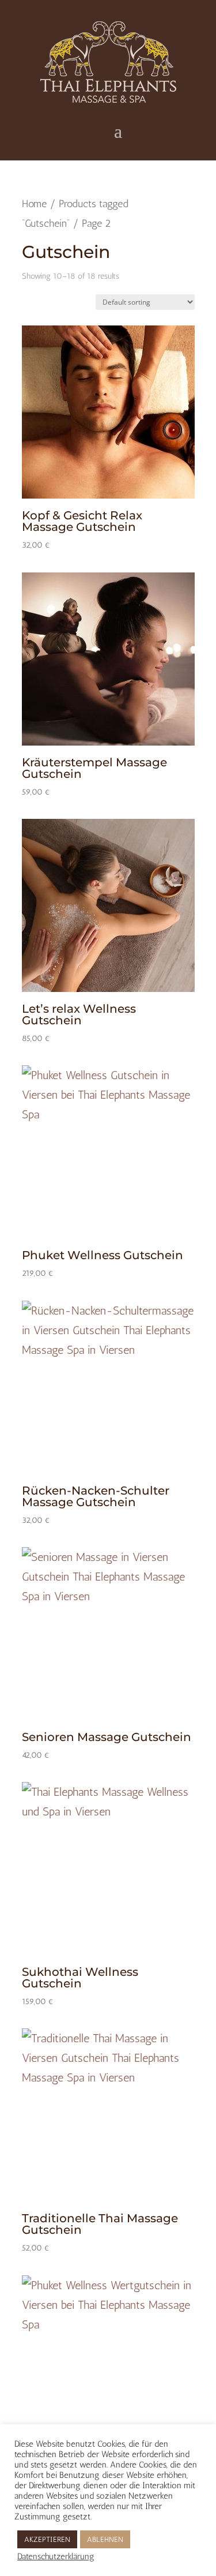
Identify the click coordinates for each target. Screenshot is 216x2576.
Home (34, 204)
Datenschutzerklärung (56, 2556)
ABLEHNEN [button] (105, 2539)
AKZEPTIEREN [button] (47, 2539)
